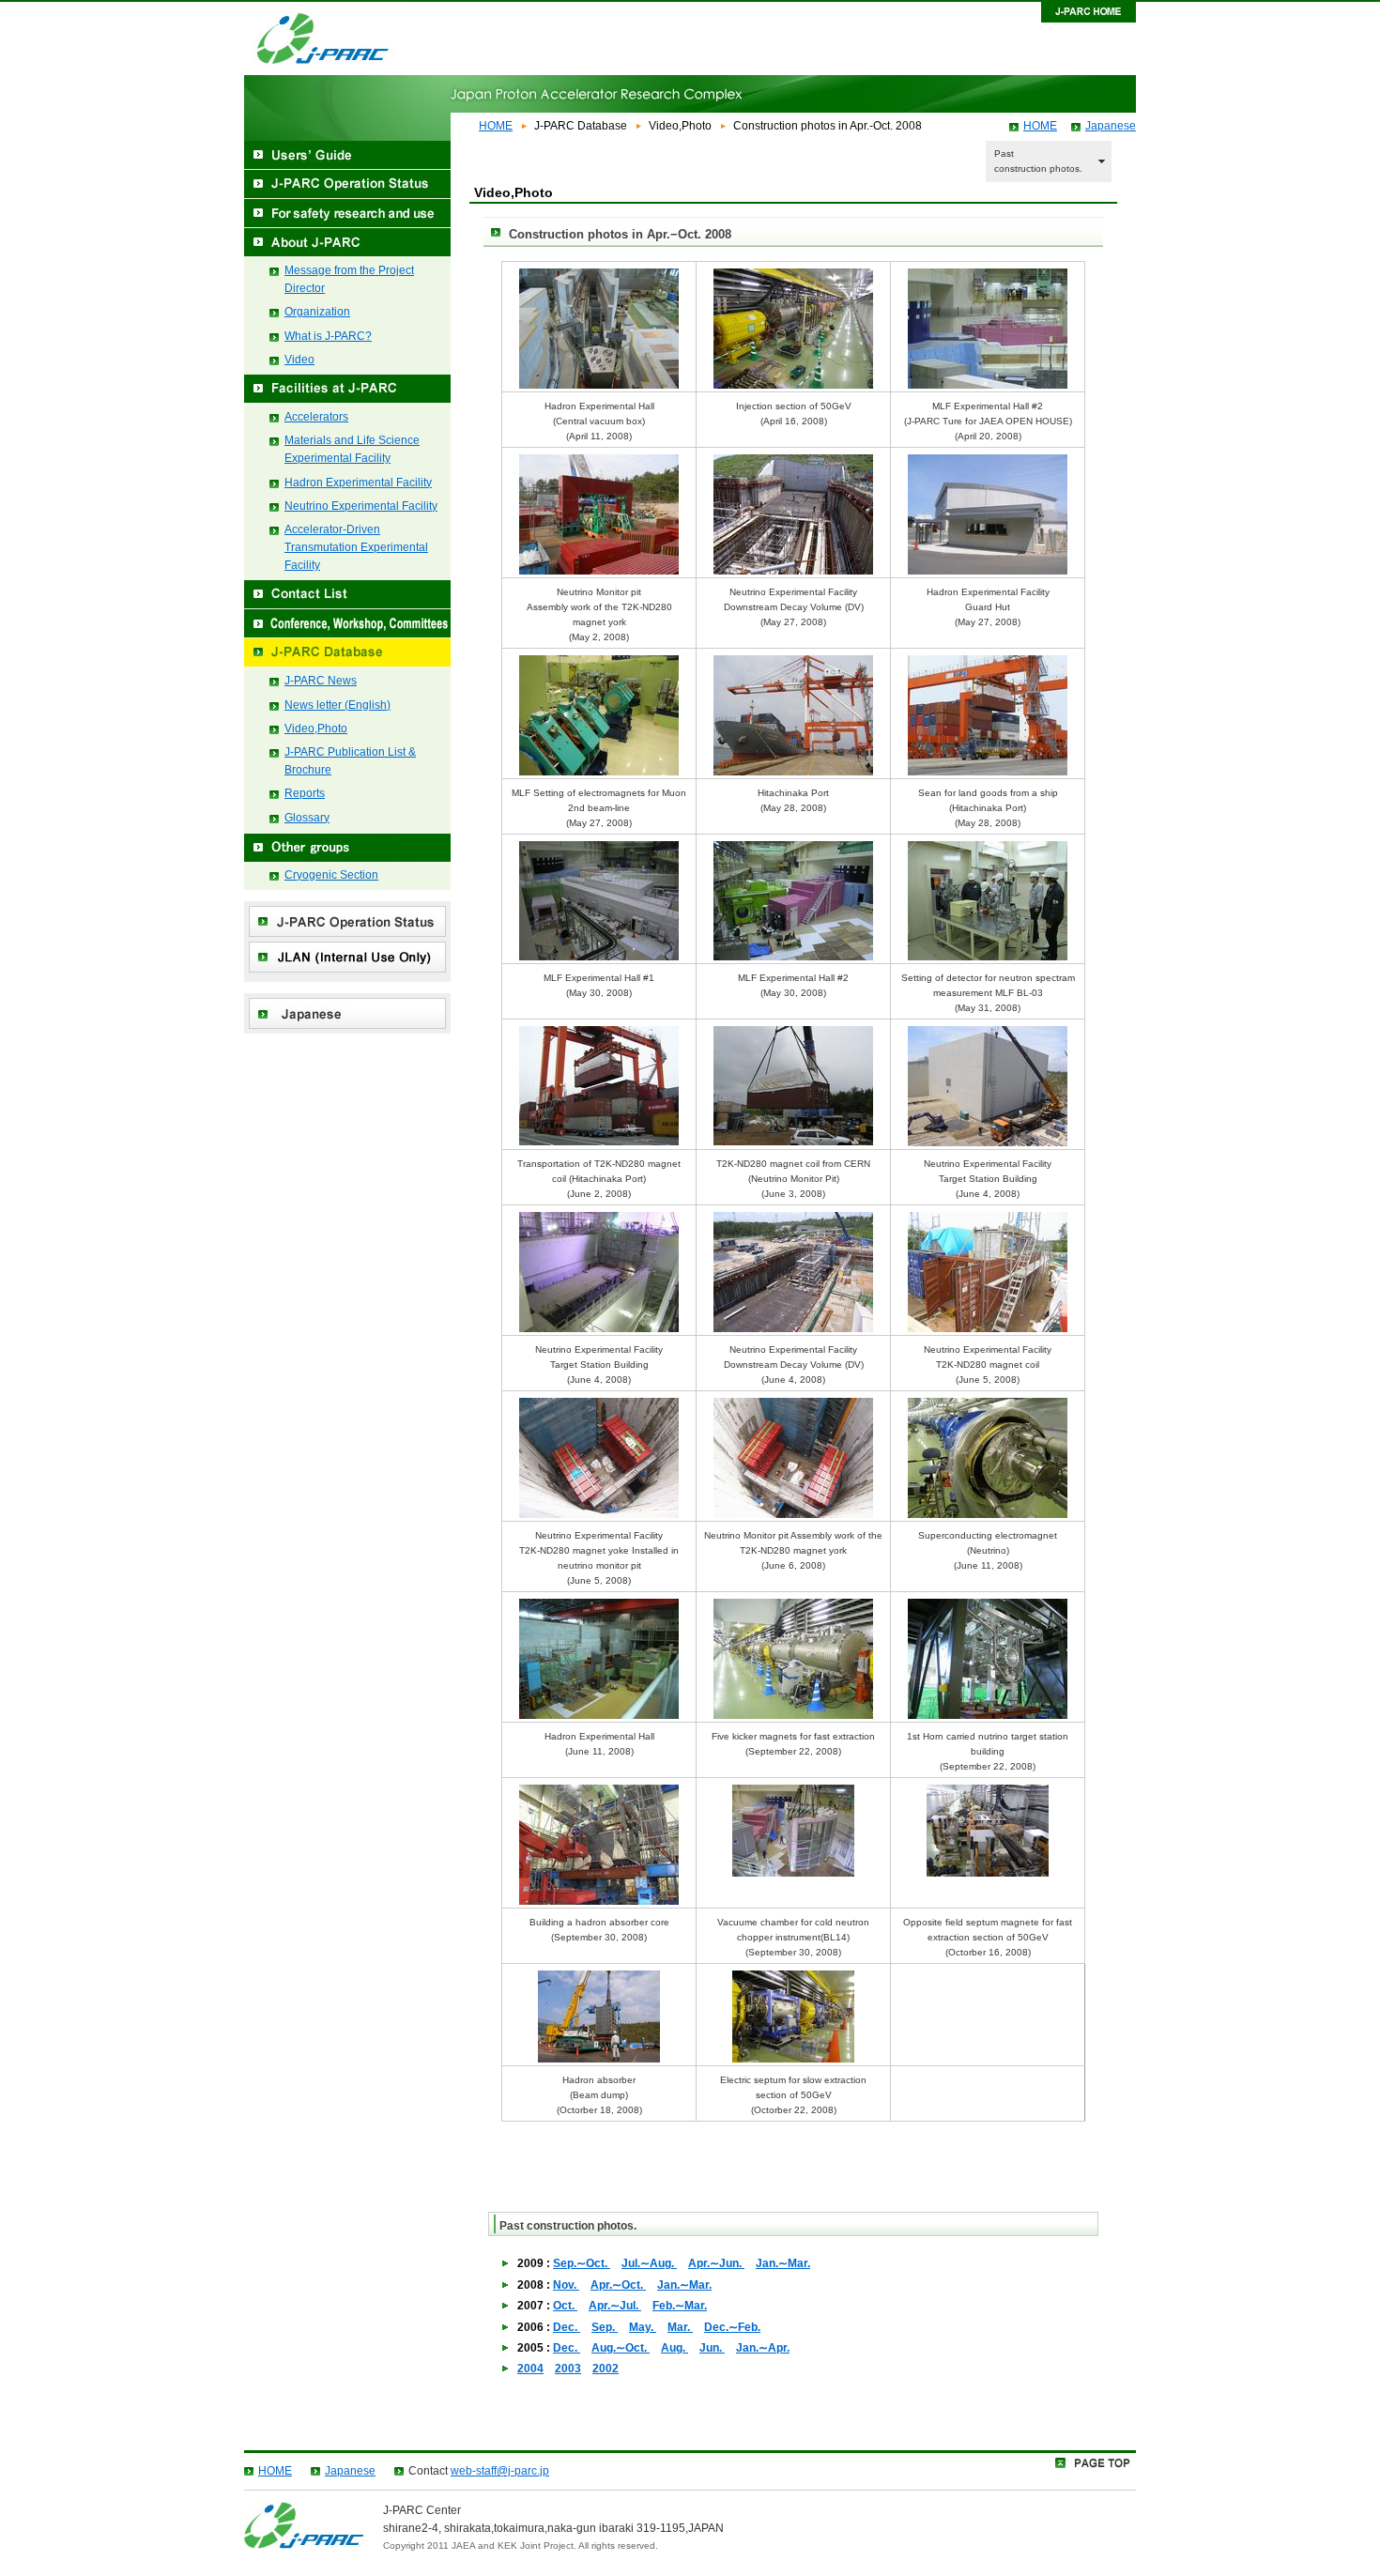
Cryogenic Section (331, 875)
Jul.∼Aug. (649, 2263)
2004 (530, 2369)
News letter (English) (337, 705)
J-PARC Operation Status (347, 184)
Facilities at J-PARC (347, 389)
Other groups (347, 847)
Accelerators (316, 417)
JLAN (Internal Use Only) (347, 957)
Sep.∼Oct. (582, 2263)
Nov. (566, 2285)
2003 (568, 2369)
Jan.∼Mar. (783, 2263)
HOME (496, 126)
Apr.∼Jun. (716, 2263)
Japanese (1111, 126)
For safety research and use (347, 214)
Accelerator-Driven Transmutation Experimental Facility (356, 547)
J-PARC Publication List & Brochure (350, 761)
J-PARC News (321, 681)
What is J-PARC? (328, 336)
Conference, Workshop (347, 624)
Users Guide (347, 155)
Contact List (347, 595)
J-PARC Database (347, 653)
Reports (305, 793)
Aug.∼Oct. (621, 2348)
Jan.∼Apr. (763, 2348)
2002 (606, 2369)
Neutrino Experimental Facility (361, 506)
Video (299, 360)
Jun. (712, 2348)
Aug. (675, 2348)
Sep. (605, 2327)
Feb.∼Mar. (680, 2306)
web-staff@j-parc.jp (500, 2471)
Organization (317, 312)
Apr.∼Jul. (615, 2306)
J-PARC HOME (1089, 12)
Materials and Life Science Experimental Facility (352, 449)
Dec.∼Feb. (732, 2327)
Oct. (565, 2306)
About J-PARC (347, 243)
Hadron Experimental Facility (358, 483)
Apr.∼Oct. (618, 2285)
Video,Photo (316, 728)
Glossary (307, 818)
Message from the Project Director (349, 279)
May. (643, 2327)
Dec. (567, 2327)
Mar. (680, 2327)
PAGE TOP (1096, 2465)
